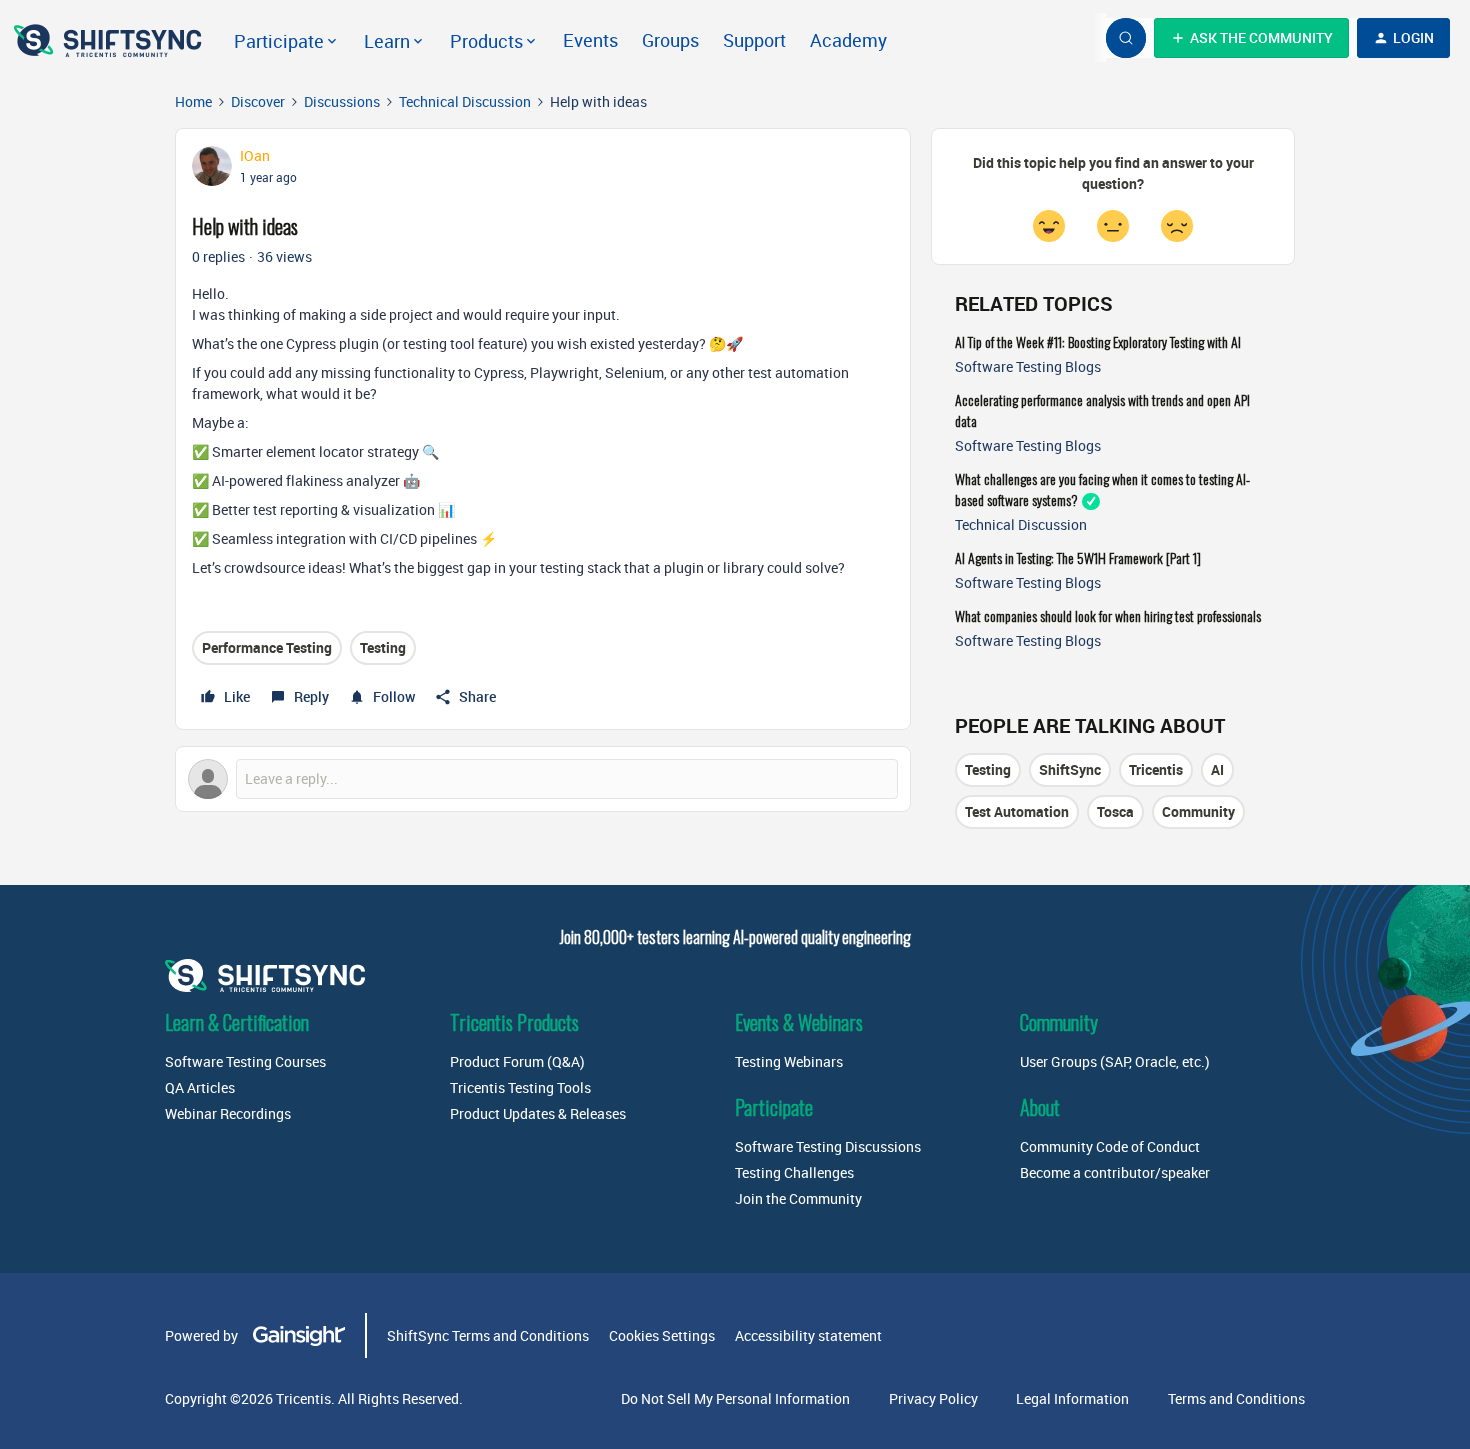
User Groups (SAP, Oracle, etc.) (1115, 1061)
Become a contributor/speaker (1115, 1172)
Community (1198, 811)
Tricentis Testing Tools (520, 1087)
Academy (848, 40)
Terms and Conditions (1236, 1398)
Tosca (1115, 811)
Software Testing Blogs (1028, 366)
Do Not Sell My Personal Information (735, 1398)
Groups (670, 40)
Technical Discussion (465, 101)
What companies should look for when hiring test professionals (1108, 615)
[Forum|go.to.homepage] (110, 38)
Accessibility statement (808, 1335)
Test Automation (1017, 811)
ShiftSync (1070, 769)
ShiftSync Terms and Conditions (488, 1335)
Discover (258, 101)
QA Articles (200, 1087)
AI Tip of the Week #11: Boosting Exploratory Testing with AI (1098, 341)
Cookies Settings (662, 1335)
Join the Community (798, 1198)
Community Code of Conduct (1110, 1146)
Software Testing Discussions (828, 1146)
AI (1217, 769)
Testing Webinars (789, 1061)
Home (193, 101)
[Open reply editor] (543, 779)
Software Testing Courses (245, 1061)
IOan (255, 155)
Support (754, 40)
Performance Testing (267, 647)
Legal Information (1072, 1398)
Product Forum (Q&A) (517, 1061)
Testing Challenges (794, 1172)
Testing (383, 647)
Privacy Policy (933, 1398)
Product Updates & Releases (538, 1113)
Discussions (342, 101)
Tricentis (1156, 769)
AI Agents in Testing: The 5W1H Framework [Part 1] (1078, 557)
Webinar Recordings (228, 1113)
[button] (1251, 38)
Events (590, 40)
